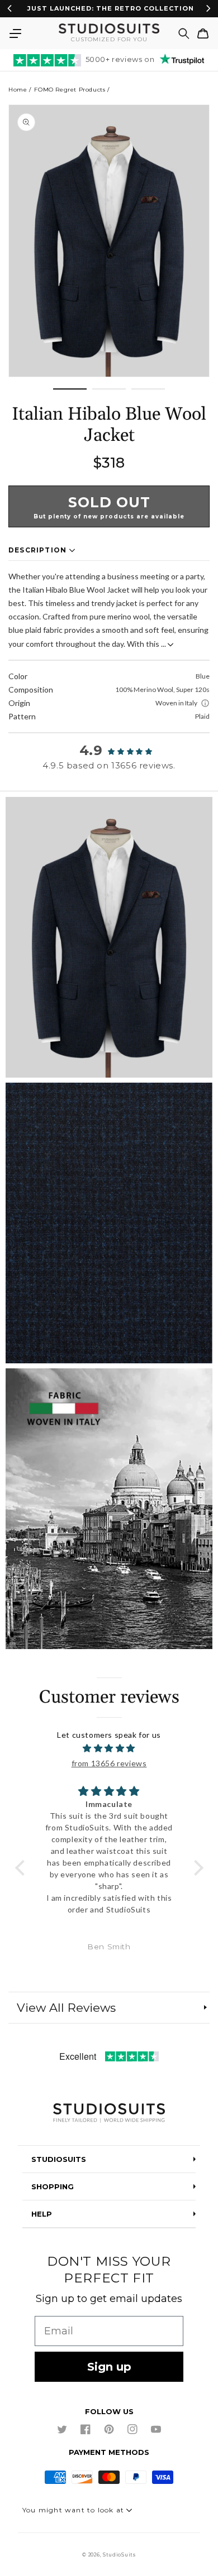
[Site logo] (109, 2114)
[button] (15, 33)
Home (18, 90)
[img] (109, 1748)
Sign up (109, 2367)
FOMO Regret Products (70, 90)
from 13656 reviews (109, 1763)
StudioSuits (119, 2555)
